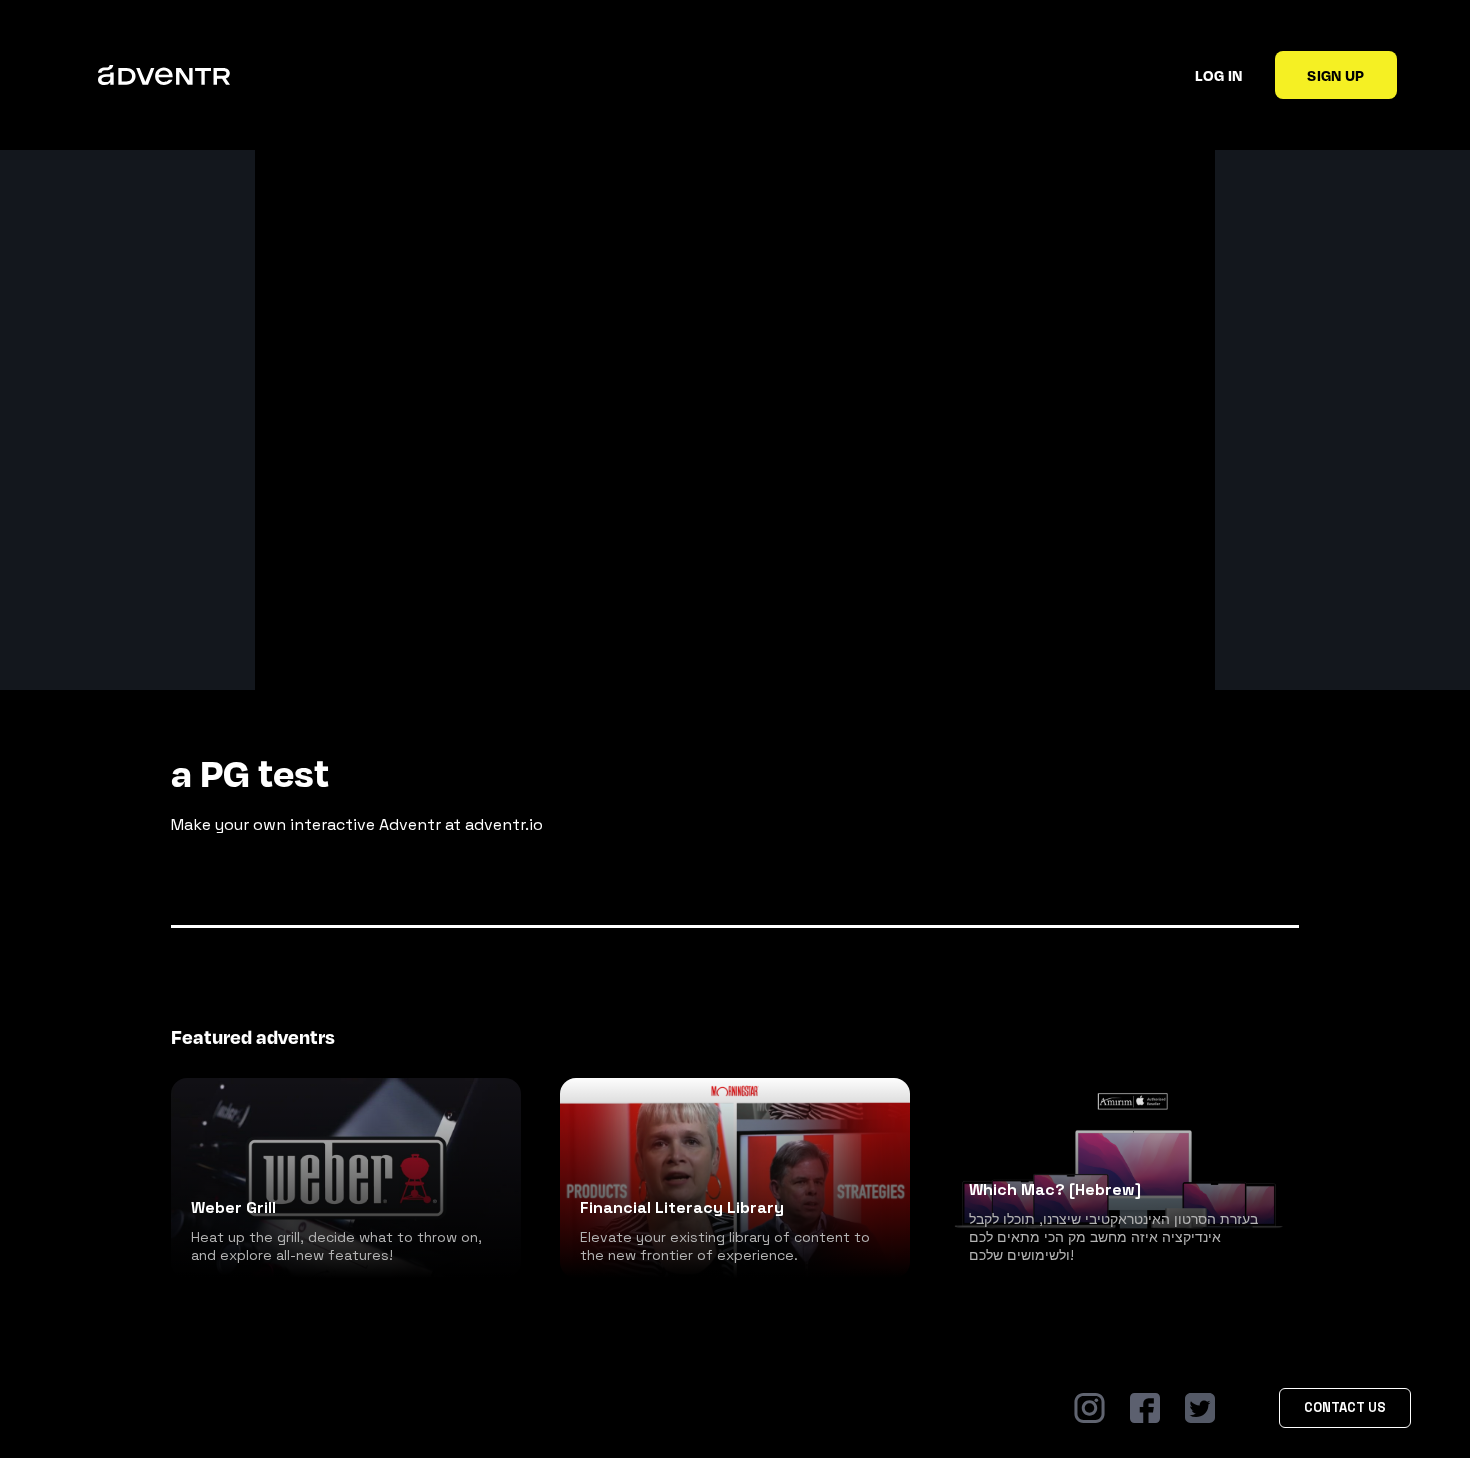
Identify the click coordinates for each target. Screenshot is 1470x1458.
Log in (1218, 75)
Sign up (1335, 75)
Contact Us (1345, 1407)
